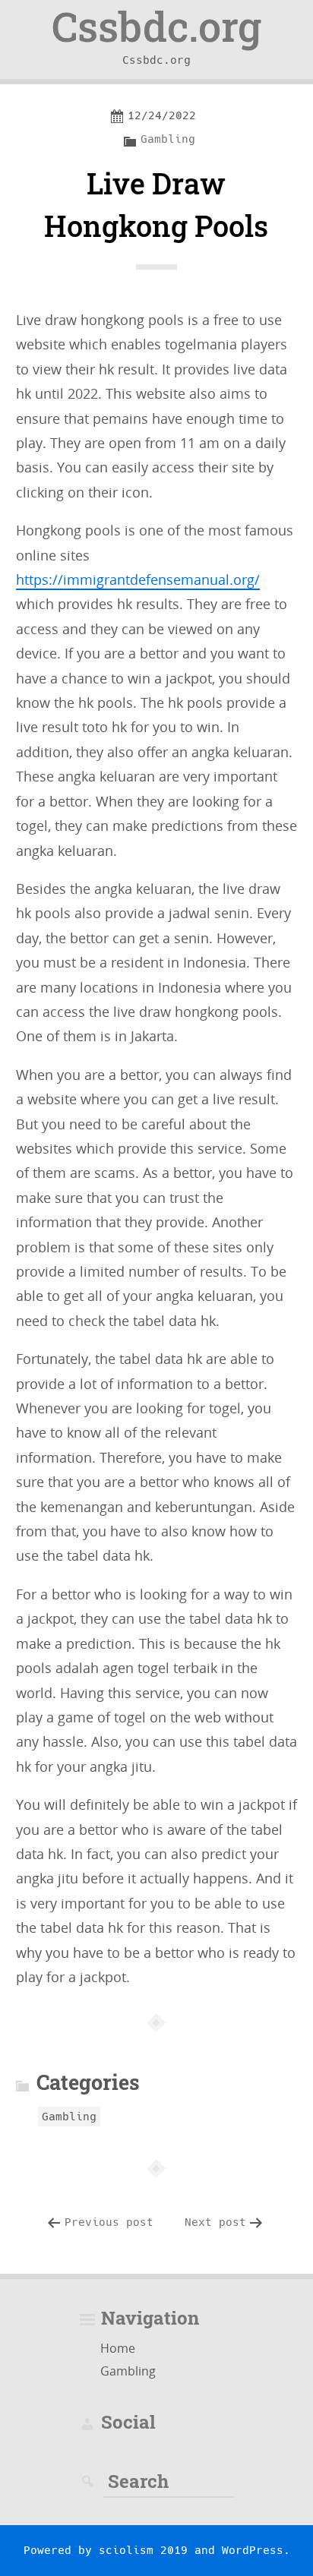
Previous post (109, 2222)
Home (118, 2348)
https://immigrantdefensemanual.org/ (138, 579)
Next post (215, 2222)
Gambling (168, 139)
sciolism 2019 (143, 2550)
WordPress (253, 2550)
